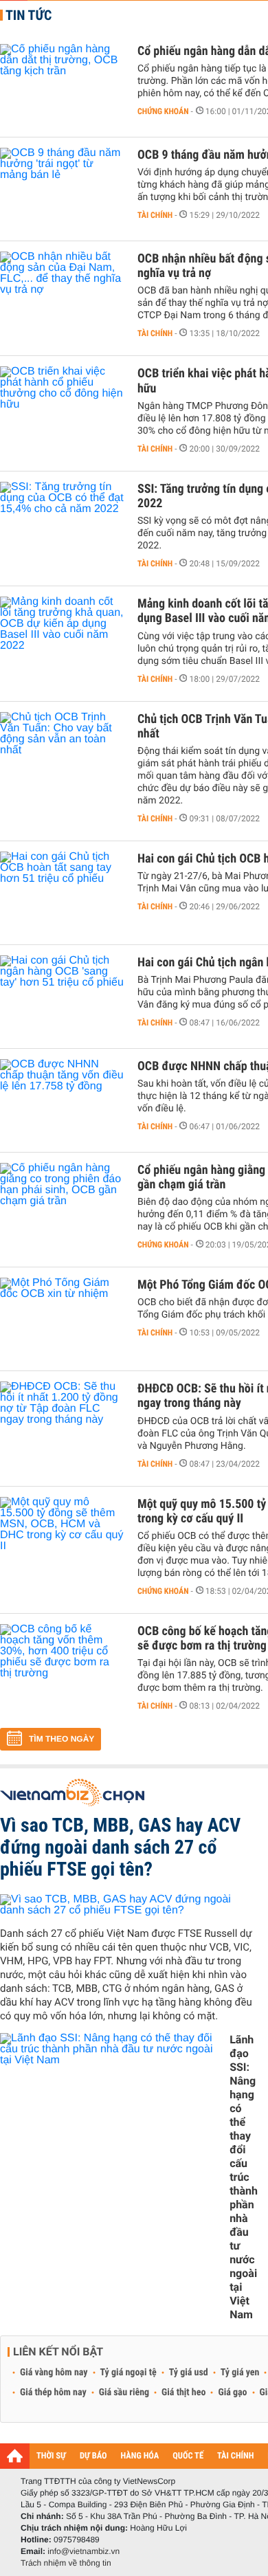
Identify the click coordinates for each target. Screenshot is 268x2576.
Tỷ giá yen (240, 2373)
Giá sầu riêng (124, 2392)
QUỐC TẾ (188, 2456)
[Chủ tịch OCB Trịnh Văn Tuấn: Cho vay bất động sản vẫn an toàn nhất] (62, 753)
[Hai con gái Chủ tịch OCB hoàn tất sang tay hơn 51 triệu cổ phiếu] (62, 893)
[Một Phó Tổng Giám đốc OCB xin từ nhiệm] (62, 1319)
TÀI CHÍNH (235, 2456)
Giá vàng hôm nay (54, 2373)
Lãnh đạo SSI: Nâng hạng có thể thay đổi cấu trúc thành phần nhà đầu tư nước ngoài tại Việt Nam (244, 2177)
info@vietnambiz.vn (83, 2551)
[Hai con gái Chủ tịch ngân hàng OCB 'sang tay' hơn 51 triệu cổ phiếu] (62, 997)
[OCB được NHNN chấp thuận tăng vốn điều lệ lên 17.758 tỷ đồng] (62, 1100)
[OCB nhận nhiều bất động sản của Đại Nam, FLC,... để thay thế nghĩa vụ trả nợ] (62, 293)
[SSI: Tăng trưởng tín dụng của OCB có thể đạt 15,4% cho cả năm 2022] (62, 523)
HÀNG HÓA (140, 2456)
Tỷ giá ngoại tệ (129, 2373)
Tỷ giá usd (189, 2373)
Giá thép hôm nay (53, 2392)
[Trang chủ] (15, 2456)
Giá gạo (232, 2392)
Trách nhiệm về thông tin (66, 2563)
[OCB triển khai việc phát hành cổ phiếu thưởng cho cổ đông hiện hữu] (62, 408)
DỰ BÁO (93, 2456)
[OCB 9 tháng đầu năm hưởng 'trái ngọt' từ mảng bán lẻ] (62, 189)
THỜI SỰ (51, 2456)
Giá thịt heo (183, 2392)
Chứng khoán (163, 111)
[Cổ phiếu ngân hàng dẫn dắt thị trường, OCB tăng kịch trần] (62, 85)
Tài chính (155, 215)
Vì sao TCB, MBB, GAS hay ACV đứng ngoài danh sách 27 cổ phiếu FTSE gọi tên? (120, 1847)
